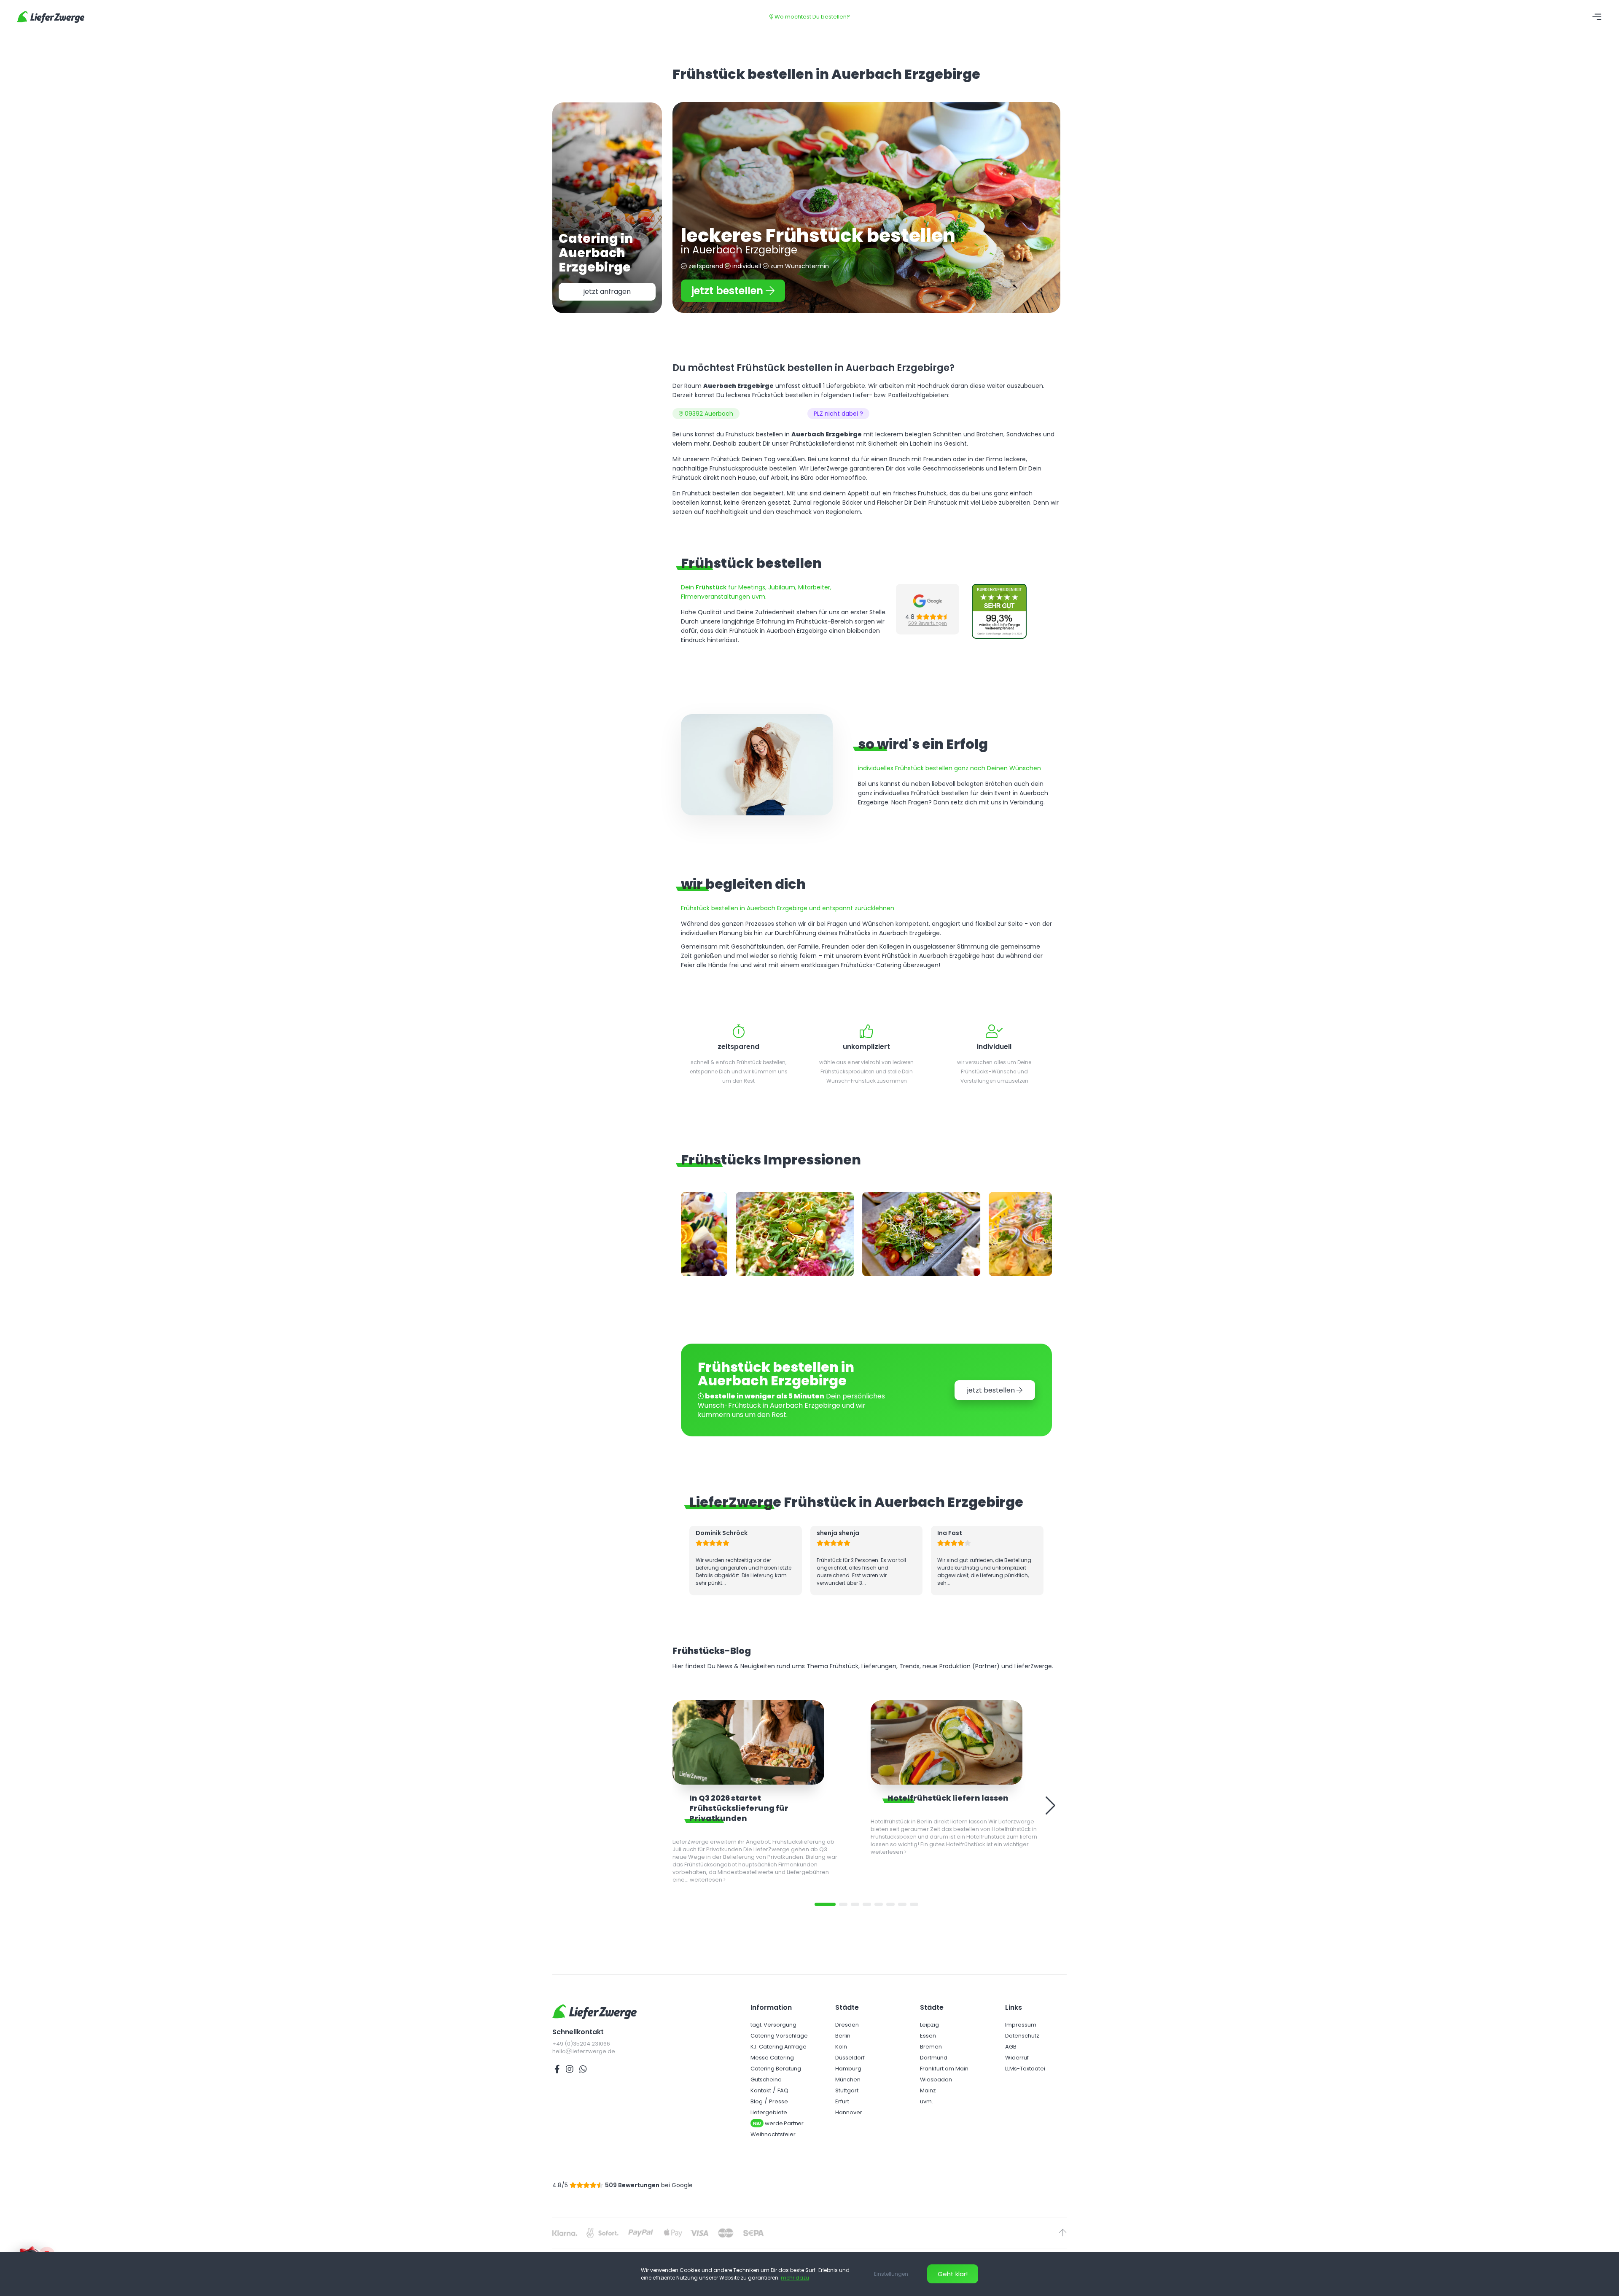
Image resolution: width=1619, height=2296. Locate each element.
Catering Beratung (776, 2075)
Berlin (843, 2042)
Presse (779, 2108)
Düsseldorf (850, 2064)
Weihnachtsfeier (773, 2141)
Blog (757, 2108)
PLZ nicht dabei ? (838, 414)
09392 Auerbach (708, 414)
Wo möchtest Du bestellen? (812, 17)
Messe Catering (772, 2064)
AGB (1011, 2053)
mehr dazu (795, 2278)
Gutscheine (766, 2086)
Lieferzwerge (51, 17)
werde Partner (778, 2130)
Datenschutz (1022, 2042)
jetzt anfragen (607, 292)
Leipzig (929, 2031)
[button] (825, 1911)
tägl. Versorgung (773, 2031)
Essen (928, 2042)
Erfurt (842, 2108)
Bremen (931, 2053)
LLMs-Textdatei (1025, 2075)
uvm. (926, 2108)
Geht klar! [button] (953, 2274)
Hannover (849, 2119)
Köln (841, 2053)
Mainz (928, 2097)
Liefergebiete (769, 2119)
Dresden (847, 2031)
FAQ (783, 2097)
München (848, 2086)
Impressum (1021, 2031)
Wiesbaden (936, 2086)
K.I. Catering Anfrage (779, 2053)
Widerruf (1017, 2064)
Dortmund (934, 2064)
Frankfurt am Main (944, 2075)
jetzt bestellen (729, 291)
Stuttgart (847, 2097)
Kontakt (761, 2097)
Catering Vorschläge (779, 2042)
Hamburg (848, 2075)
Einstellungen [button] (891, 2274)
